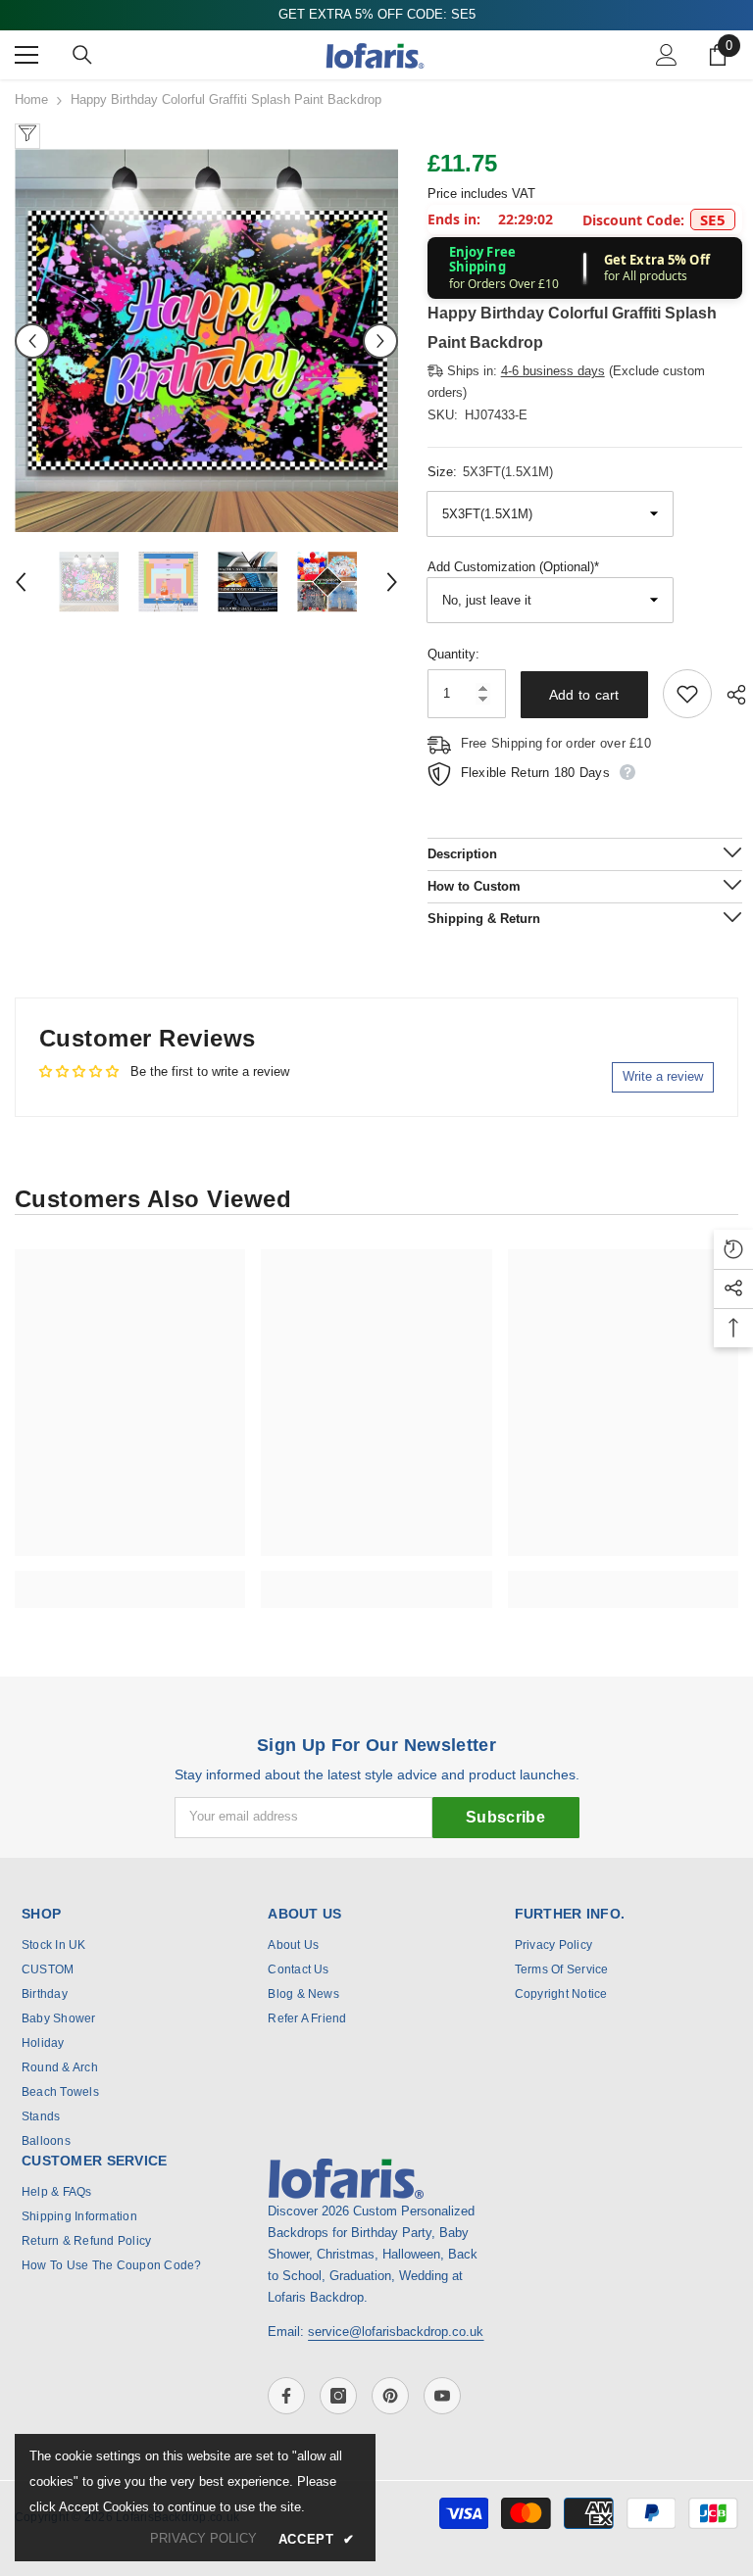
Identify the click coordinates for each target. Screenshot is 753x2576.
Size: (490, 472)
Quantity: (453, 654)
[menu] (26, 55)
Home (31, 99)
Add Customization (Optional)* (513, 567)
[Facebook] (286, 2396)
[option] (206, 340)
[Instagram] (338, 2396)
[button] (32, 341)
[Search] (82, 55)
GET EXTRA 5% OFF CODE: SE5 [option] (377, 14)
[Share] (729, 695)
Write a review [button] (663, 1076)
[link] (130, 1579)
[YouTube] (442, 2396)
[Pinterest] (390, 2396)
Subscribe (505, 1817)
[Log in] (667, 55)
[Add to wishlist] (687, 694)
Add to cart (584, 695)
